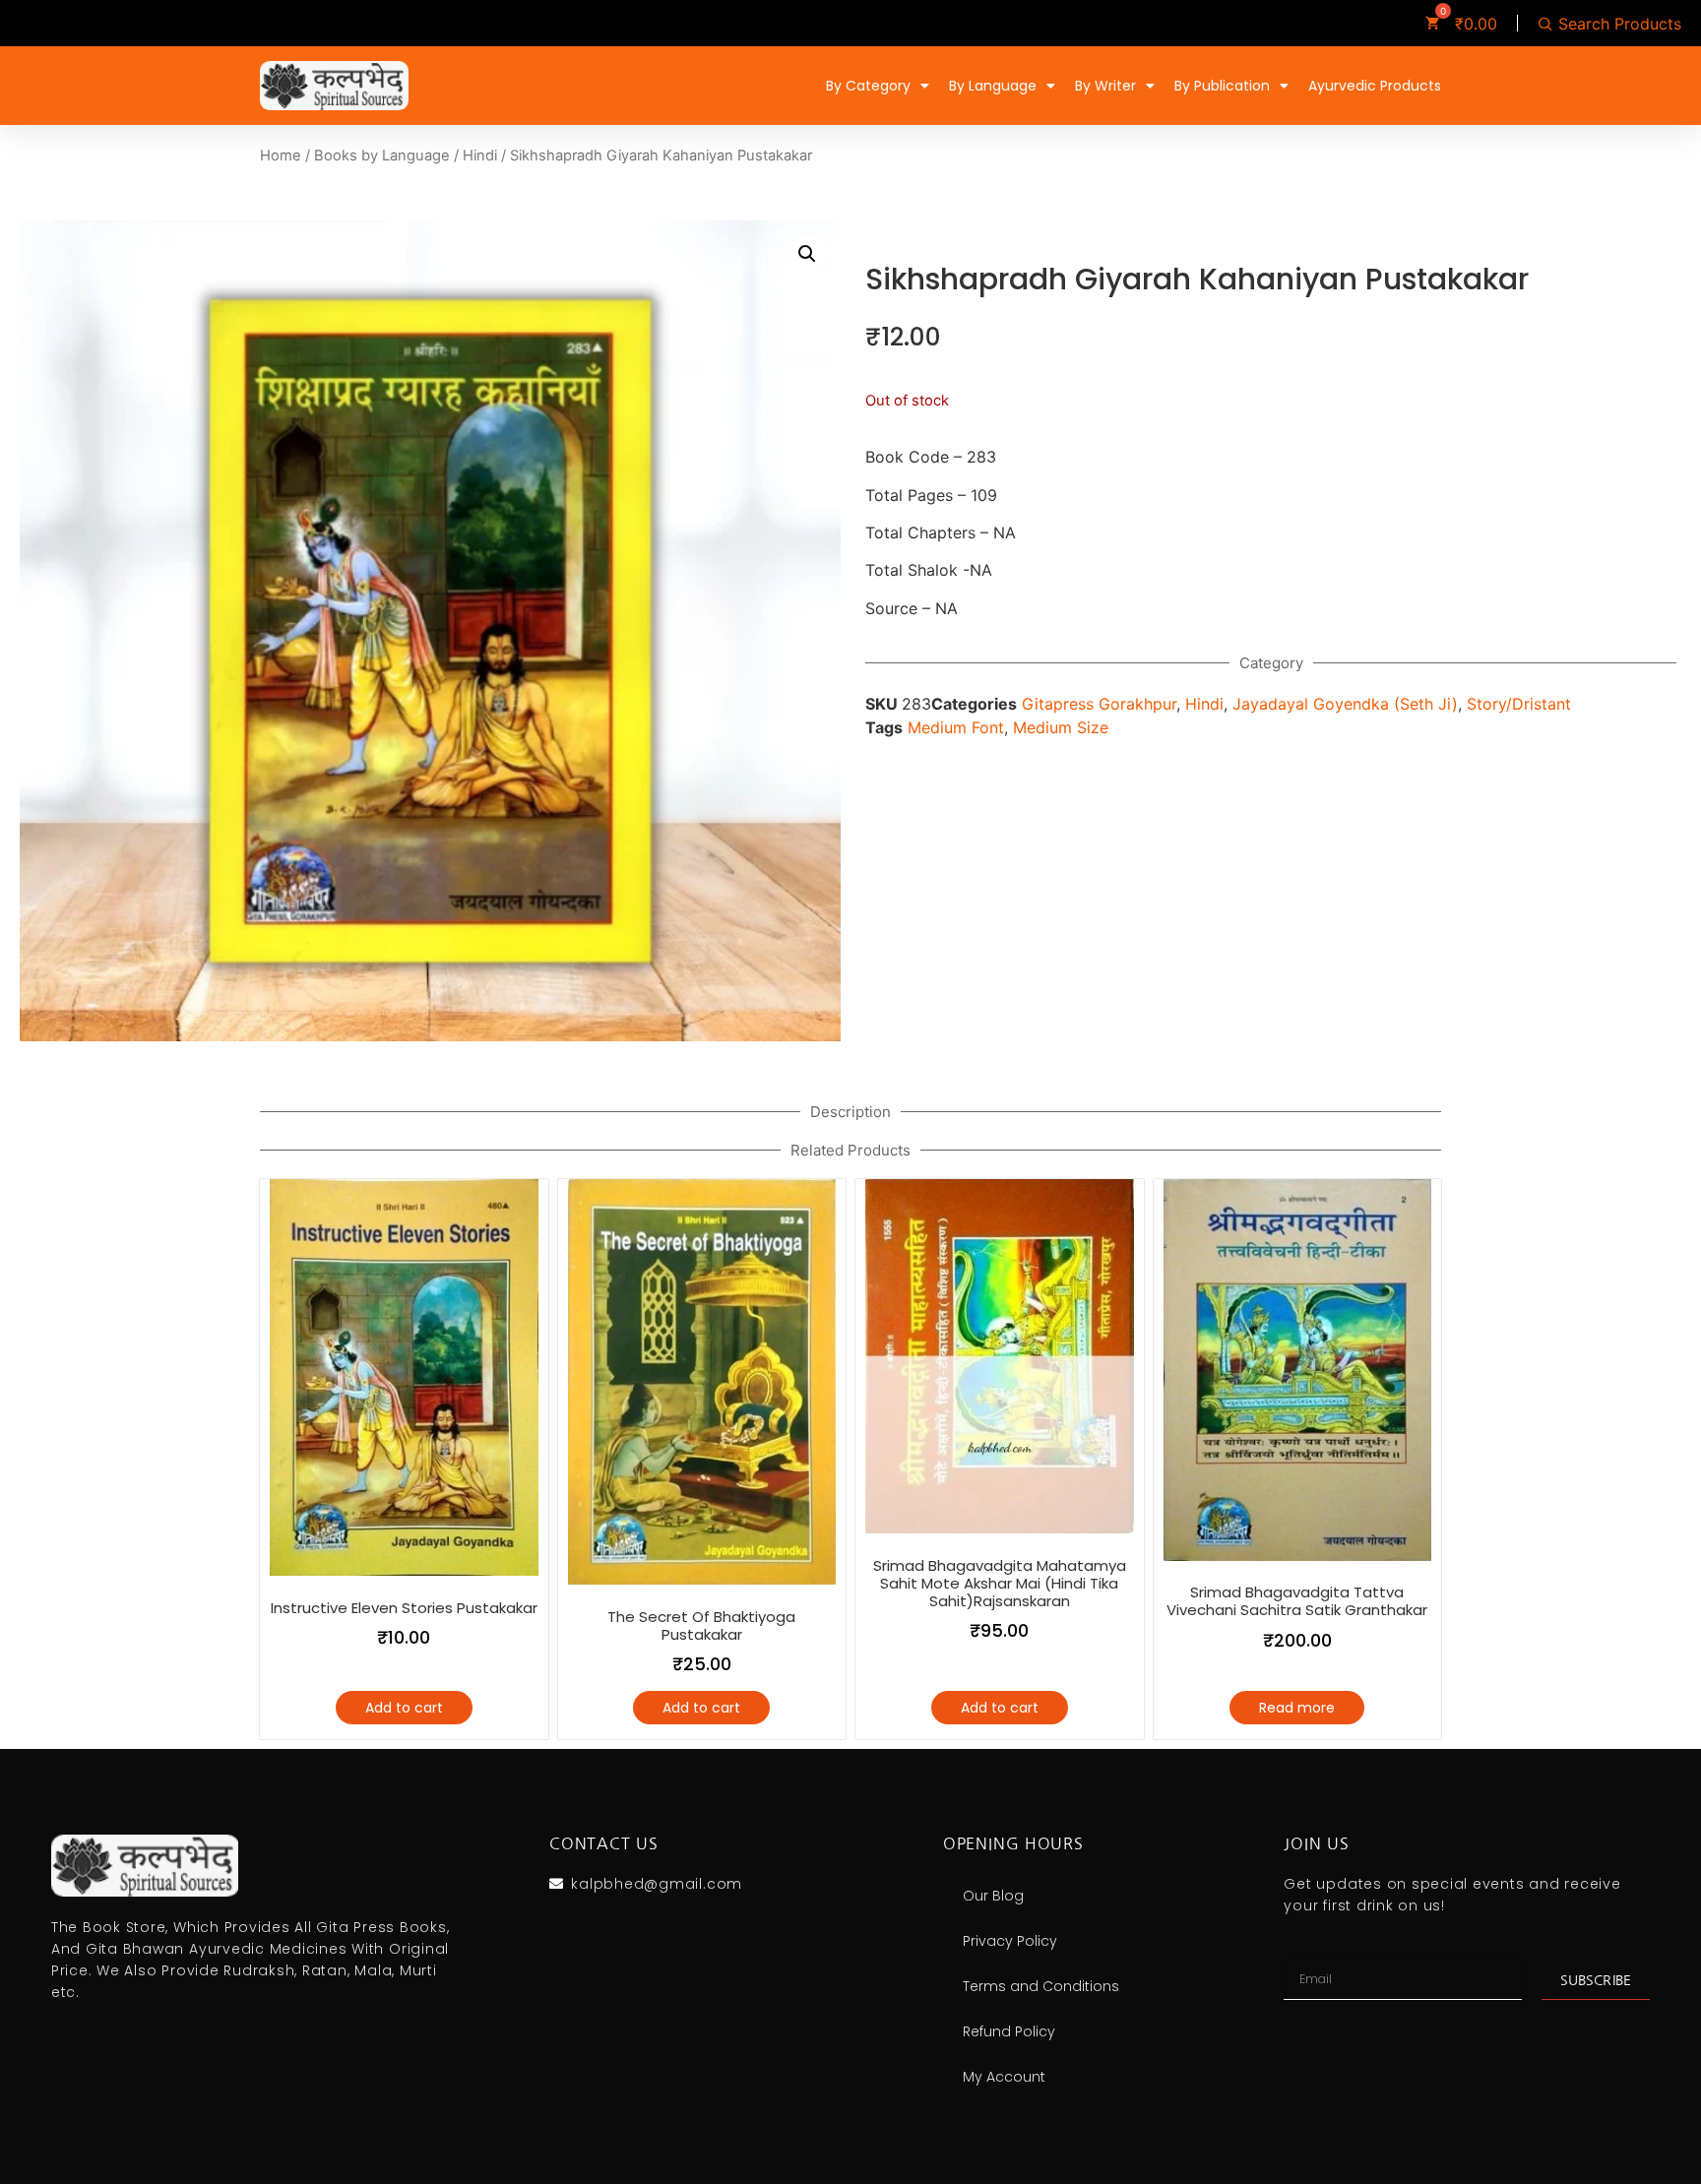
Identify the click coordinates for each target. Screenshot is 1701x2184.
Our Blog (993, 1896)
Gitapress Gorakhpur (1099, 704)
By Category (868, 86)
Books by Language (382, 156)
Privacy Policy (1010, 1941)
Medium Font (956, 727)
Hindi (480, 156)
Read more (1297, 1708)
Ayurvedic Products (1375, 86)
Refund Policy (1009, 2031)
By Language (993, 86)
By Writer (1105, 86)
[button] (807, 254)
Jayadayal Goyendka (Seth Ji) (1345, 704)
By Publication (1222, 86)
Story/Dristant (1519, 704)
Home (281, 156)
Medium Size (1061, 727)
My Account (1004, 2077)
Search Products (1620, 24)
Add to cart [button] (404, 1708)
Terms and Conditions (1041, 1986)
